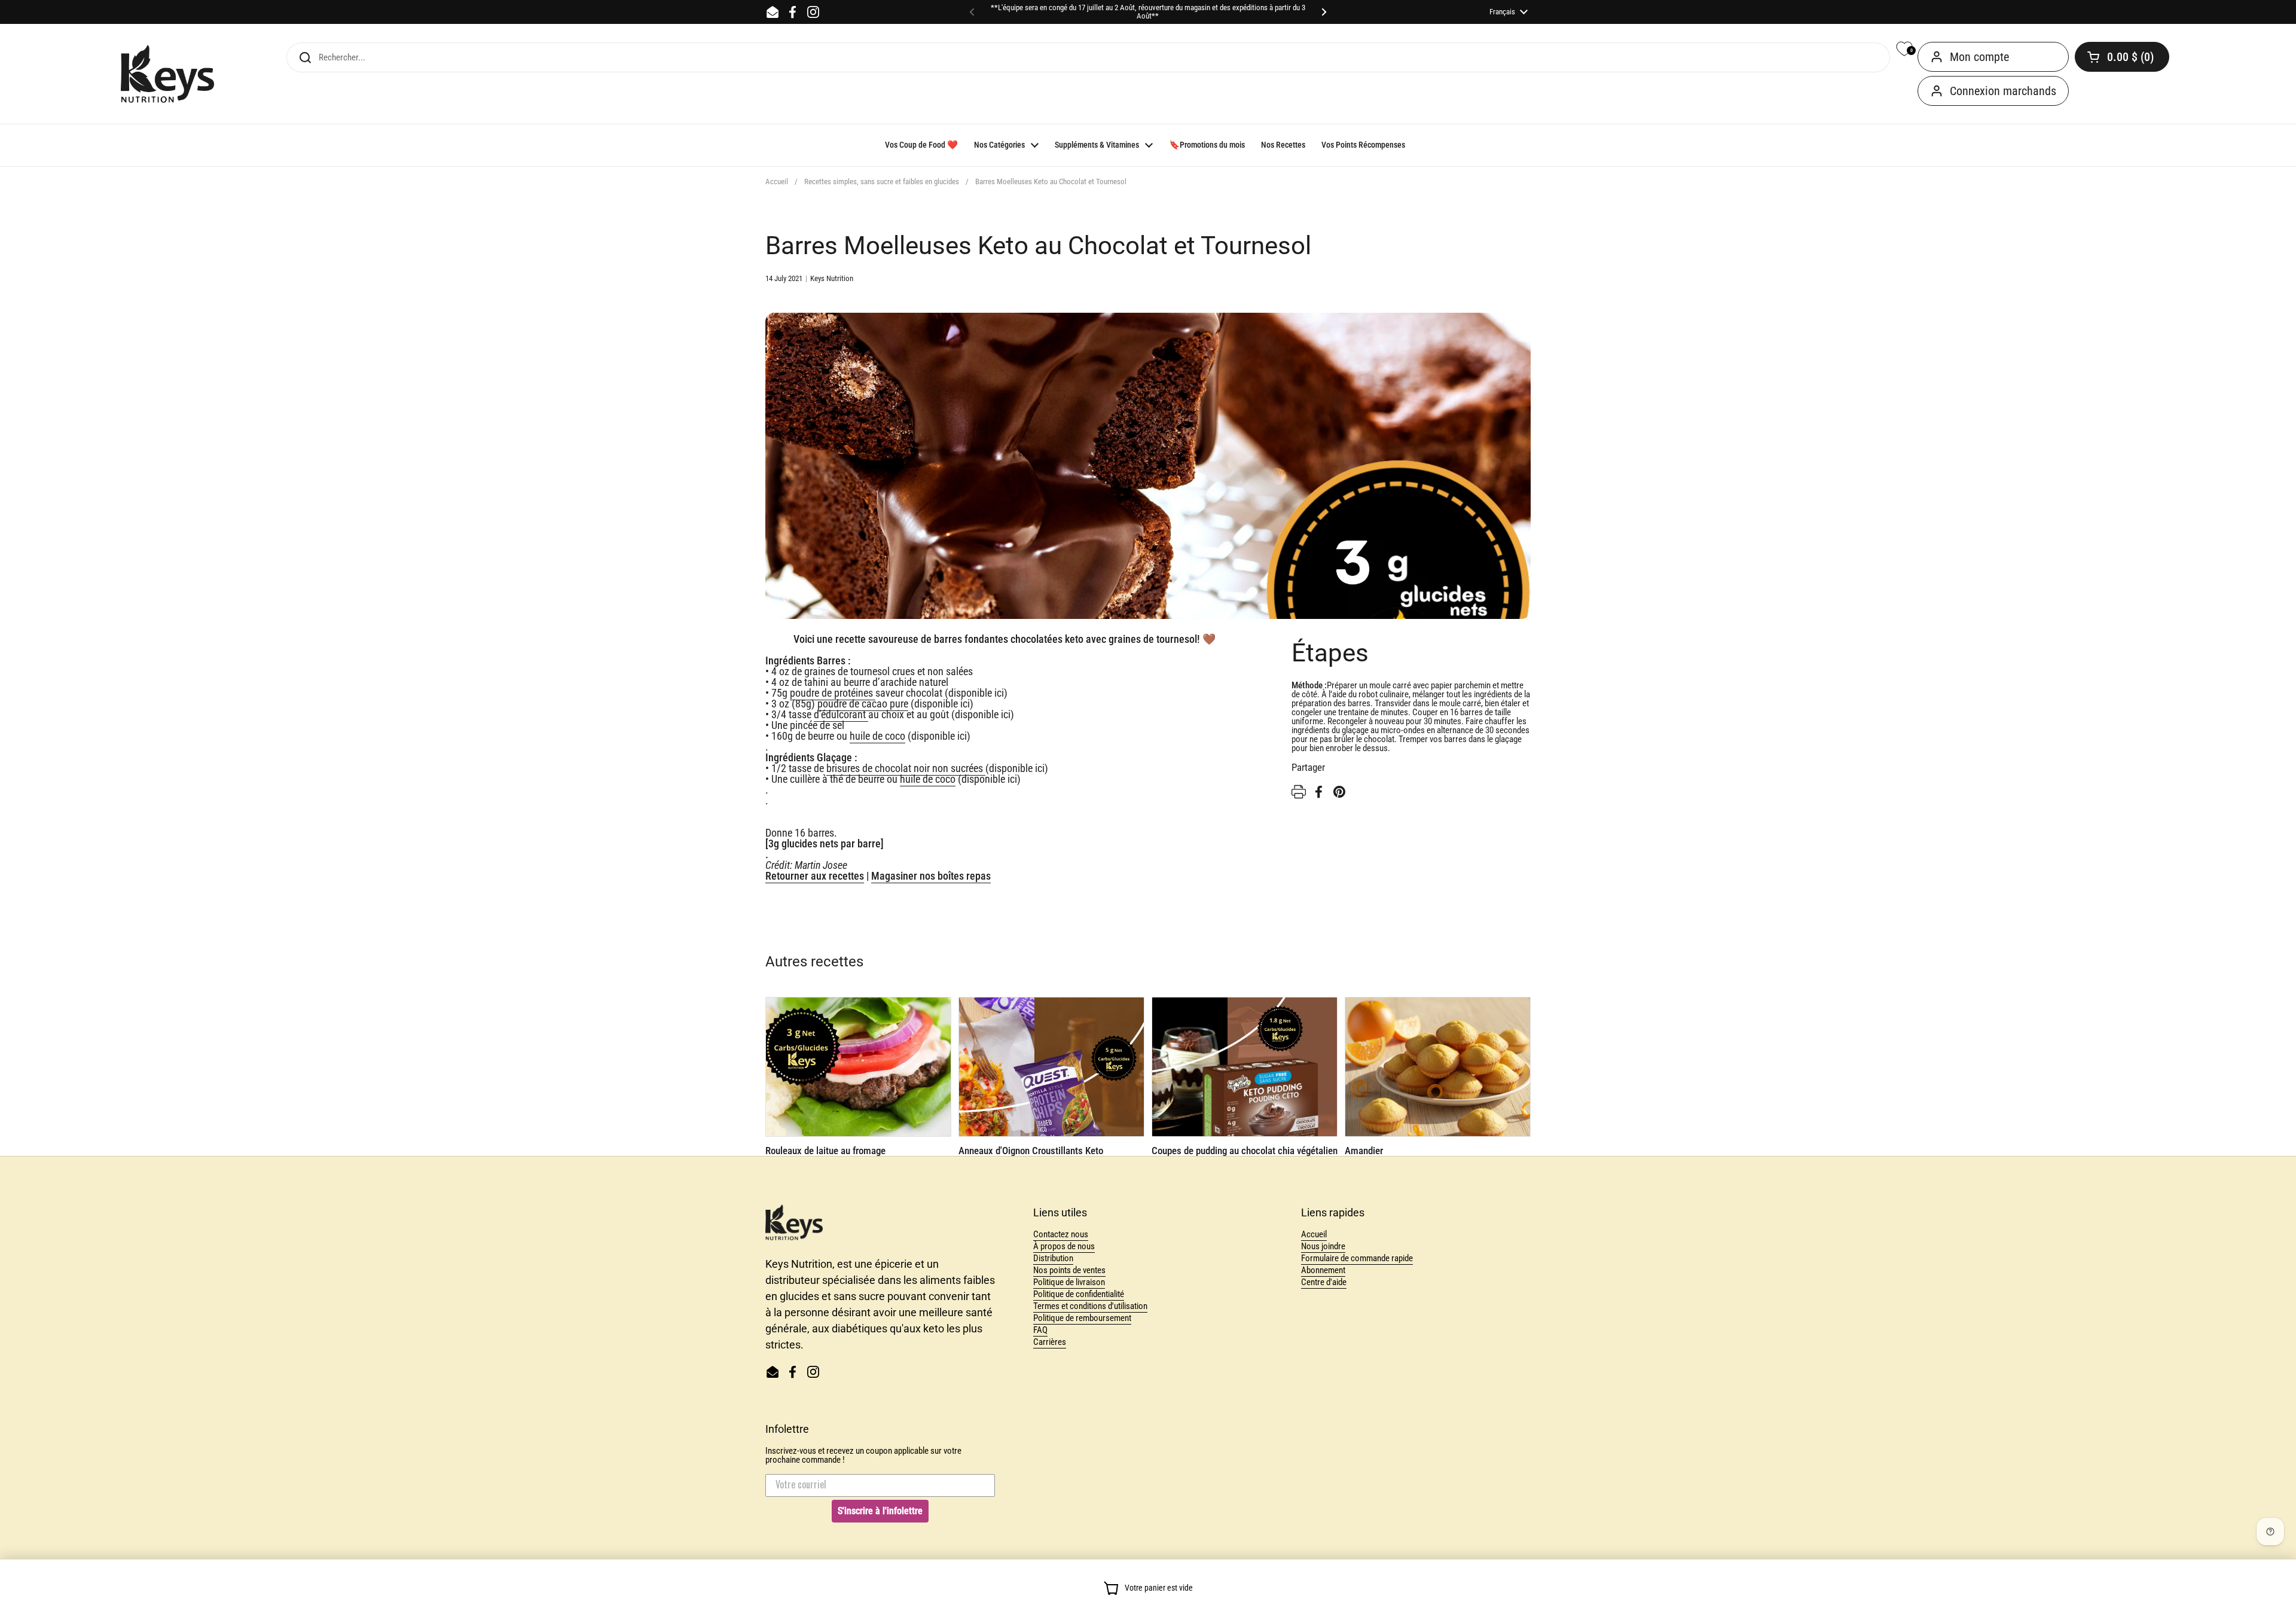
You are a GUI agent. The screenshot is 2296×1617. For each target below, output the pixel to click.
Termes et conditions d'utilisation (1090, 1306)
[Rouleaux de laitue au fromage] (858, 1067)
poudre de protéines (833, 693)
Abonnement (1323, 1270)
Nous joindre (1323, 1246)
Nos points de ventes (1069, 1270)
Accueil (777, 181)
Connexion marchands (2003, 91)
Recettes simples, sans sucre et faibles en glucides (882, 181)
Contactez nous (1061, 1234)
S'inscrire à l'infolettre (880, 1511)
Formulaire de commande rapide (1357, 1258)
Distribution (1053, 1258)
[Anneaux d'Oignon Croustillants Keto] (1051, 1067)
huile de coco (877, 736)
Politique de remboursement (1082, 1318)
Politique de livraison (1069, 1282)
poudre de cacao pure (863, 704)
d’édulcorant (841, 714)
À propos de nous (1064, 1246)
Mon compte (1979, 57)
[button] (2122, 57)
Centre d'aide (1324, 1282)
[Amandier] (1438, 1067)
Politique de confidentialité (1079, 1294)
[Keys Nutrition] (167, 74)
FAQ (1040, 1330)
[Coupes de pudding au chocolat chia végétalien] (1245, 1067)
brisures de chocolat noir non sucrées (906, 768)
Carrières (1050, 1342)
